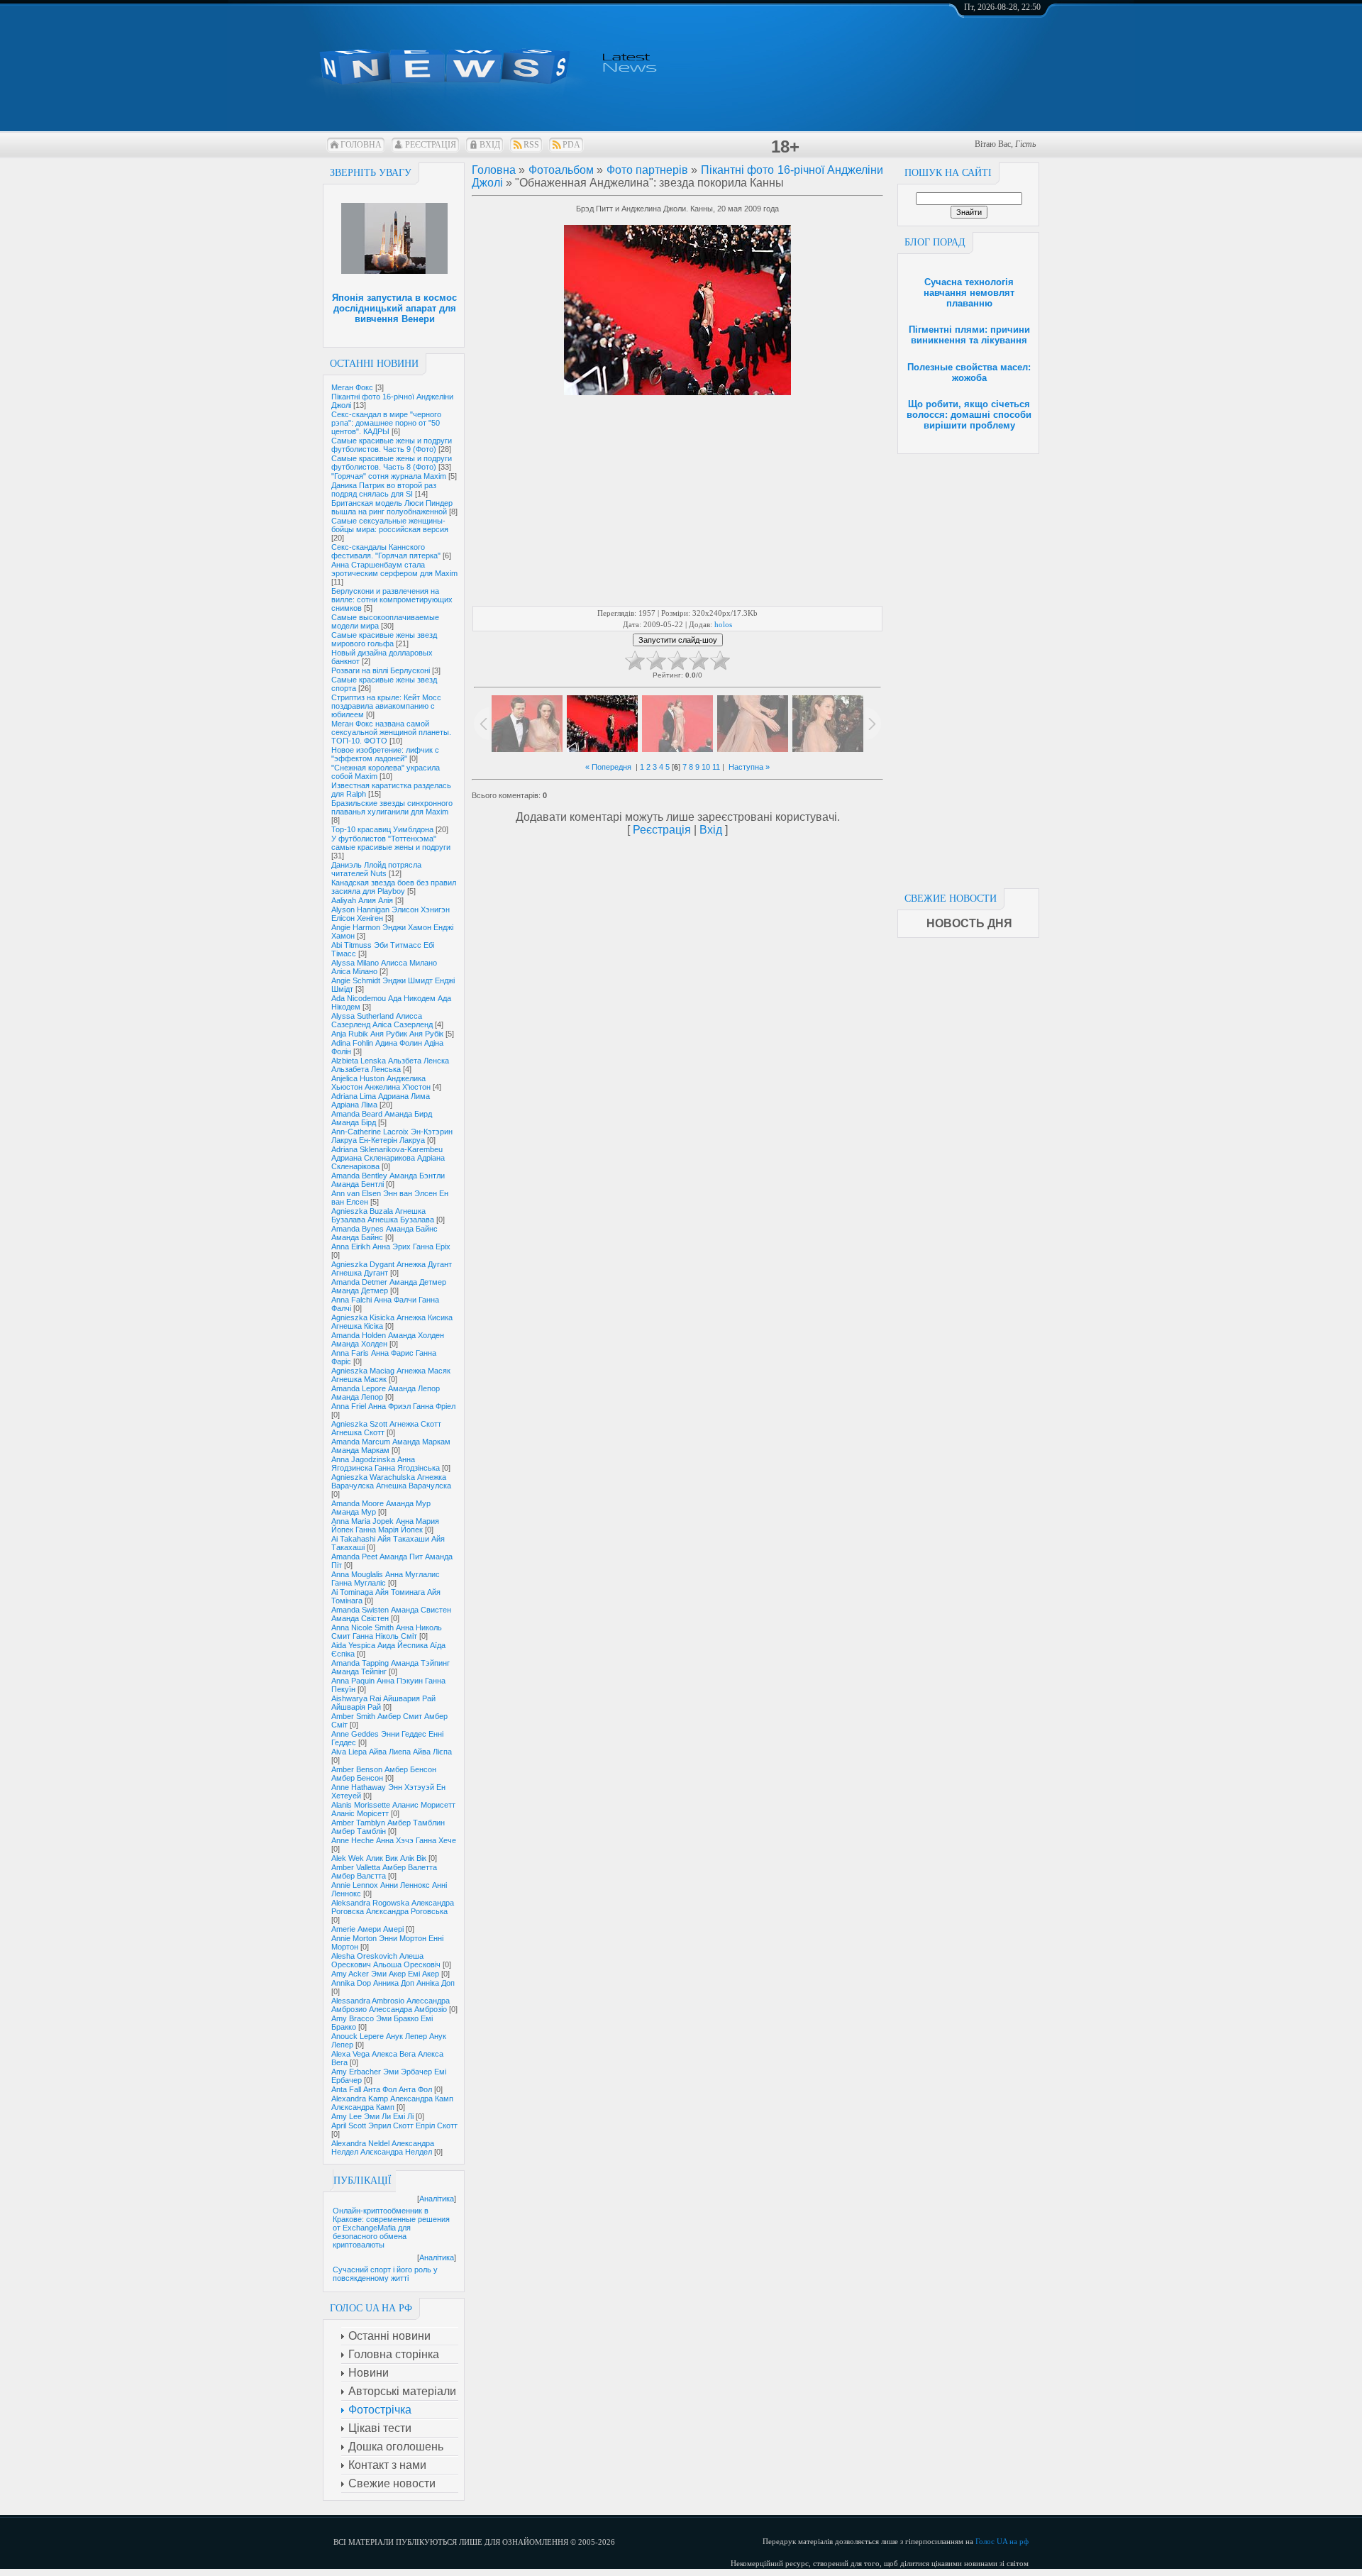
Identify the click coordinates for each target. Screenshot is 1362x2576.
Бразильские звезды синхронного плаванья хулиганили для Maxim (392, 807)
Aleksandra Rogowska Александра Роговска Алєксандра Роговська (393, 1907)
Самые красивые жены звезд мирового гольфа (384, 639)
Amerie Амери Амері (367, 1929)
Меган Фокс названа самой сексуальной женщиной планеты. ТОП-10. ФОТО (391, 732)
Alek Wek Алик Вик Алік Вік (379, 1858)
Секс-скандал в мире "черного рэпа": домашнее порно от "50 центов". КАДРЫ (386, 423)
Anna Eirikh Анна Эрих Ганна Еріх (391, 1246)
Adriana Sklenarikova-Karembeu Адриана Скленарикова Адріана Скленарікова (388, 1158)
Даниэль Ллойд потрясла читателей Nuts (376, 869)
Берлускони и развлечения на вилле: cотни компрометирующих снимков (392, 599)
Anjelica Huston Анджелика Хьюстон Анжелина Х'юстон (381, 1083)
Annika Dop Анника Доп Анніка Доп (393, 1983)
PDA (571, 145)
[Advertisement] (968, 667)
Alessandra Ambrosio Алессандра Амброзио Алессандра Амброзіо (391, 2005)
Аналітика (437, 2199)
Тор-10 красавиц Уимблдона (382, 829)
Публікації (362, 2180)
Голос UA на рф (1002, 2541)
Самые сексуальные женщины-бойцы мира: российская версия (390, 525)
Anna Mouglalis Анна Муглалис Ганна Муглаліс (386, 1579)
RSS (531, 145)
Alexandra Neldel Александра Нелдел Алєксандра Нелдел (383, 2147)
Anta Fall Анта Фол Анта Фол (382, 2089)
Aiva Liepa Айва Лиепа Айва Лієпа (392, 1752)
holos (723, 624)
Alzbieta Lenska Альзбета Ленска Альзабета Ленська (390, 1065)
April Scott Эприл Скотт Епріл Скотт (394, 2126)
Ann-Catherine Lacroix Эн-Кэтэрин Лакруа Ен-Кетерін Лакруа (392, 1136)
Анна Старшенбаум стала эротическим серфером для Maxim (394, 569)
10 (706, 767)
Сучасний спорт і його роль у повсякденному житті (385, 2274)
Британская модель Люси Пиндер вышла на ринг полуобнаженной (392, 507)
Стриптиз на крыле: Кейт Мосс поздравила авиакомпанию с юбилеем (386, 706)
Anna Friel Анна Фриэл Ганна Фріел (393, 1406)
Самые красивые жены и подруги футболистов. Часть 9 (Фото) (392, 445)
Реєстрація (431, 145)
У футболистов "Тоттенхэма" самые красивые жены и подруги (391, 843)
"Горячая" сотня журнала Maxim (389, 476)
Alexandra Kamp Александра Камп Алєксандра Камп (392, 2103)
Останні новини (374, 364)
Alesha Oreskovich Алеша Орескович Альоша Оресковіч (386, 1960)
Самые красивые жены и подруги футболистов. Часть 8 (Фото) (392, 463)
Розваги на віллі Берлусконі (381, 670)
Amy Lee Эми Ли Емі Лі (372, 2116)
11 (716, 767)
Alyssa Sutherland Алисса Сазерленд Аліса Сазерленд (382, 1020)
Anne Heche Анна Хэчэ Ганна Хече (394, 1840)
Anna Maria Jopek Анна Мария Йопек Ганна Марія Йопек (385, 1525)
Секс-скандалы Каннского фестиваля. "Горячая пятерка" (386, 551)
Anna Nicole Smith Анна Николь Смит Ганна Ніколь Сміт (387, 1632)
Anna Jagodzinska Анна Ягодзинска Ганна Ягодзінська (386, 1464)
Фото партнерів (647, 170)
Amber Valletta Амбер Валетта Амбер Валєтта (384, 1872)
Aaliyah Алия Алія (362, 900)
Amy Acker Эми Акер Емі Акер (385, 1974)
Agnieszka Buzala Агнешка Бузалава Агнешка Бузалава (383, 1215)
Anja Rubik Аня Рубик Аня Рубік (387, 1034)
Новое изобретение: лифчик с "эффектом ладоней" (385, 754)
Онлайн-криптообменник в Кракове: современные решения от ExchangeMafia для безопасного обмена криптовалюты (391, 2228)
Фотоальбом (561, 170)
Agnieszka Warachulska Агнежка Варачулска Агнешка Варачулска (391, 1481)
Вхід (490, 145)
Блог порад (935, 242)
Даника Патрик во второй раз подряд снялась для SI (384, 490)
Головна (361, 145)
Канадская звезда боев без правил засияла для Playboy (394, 887)
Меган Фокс (352, 387)
